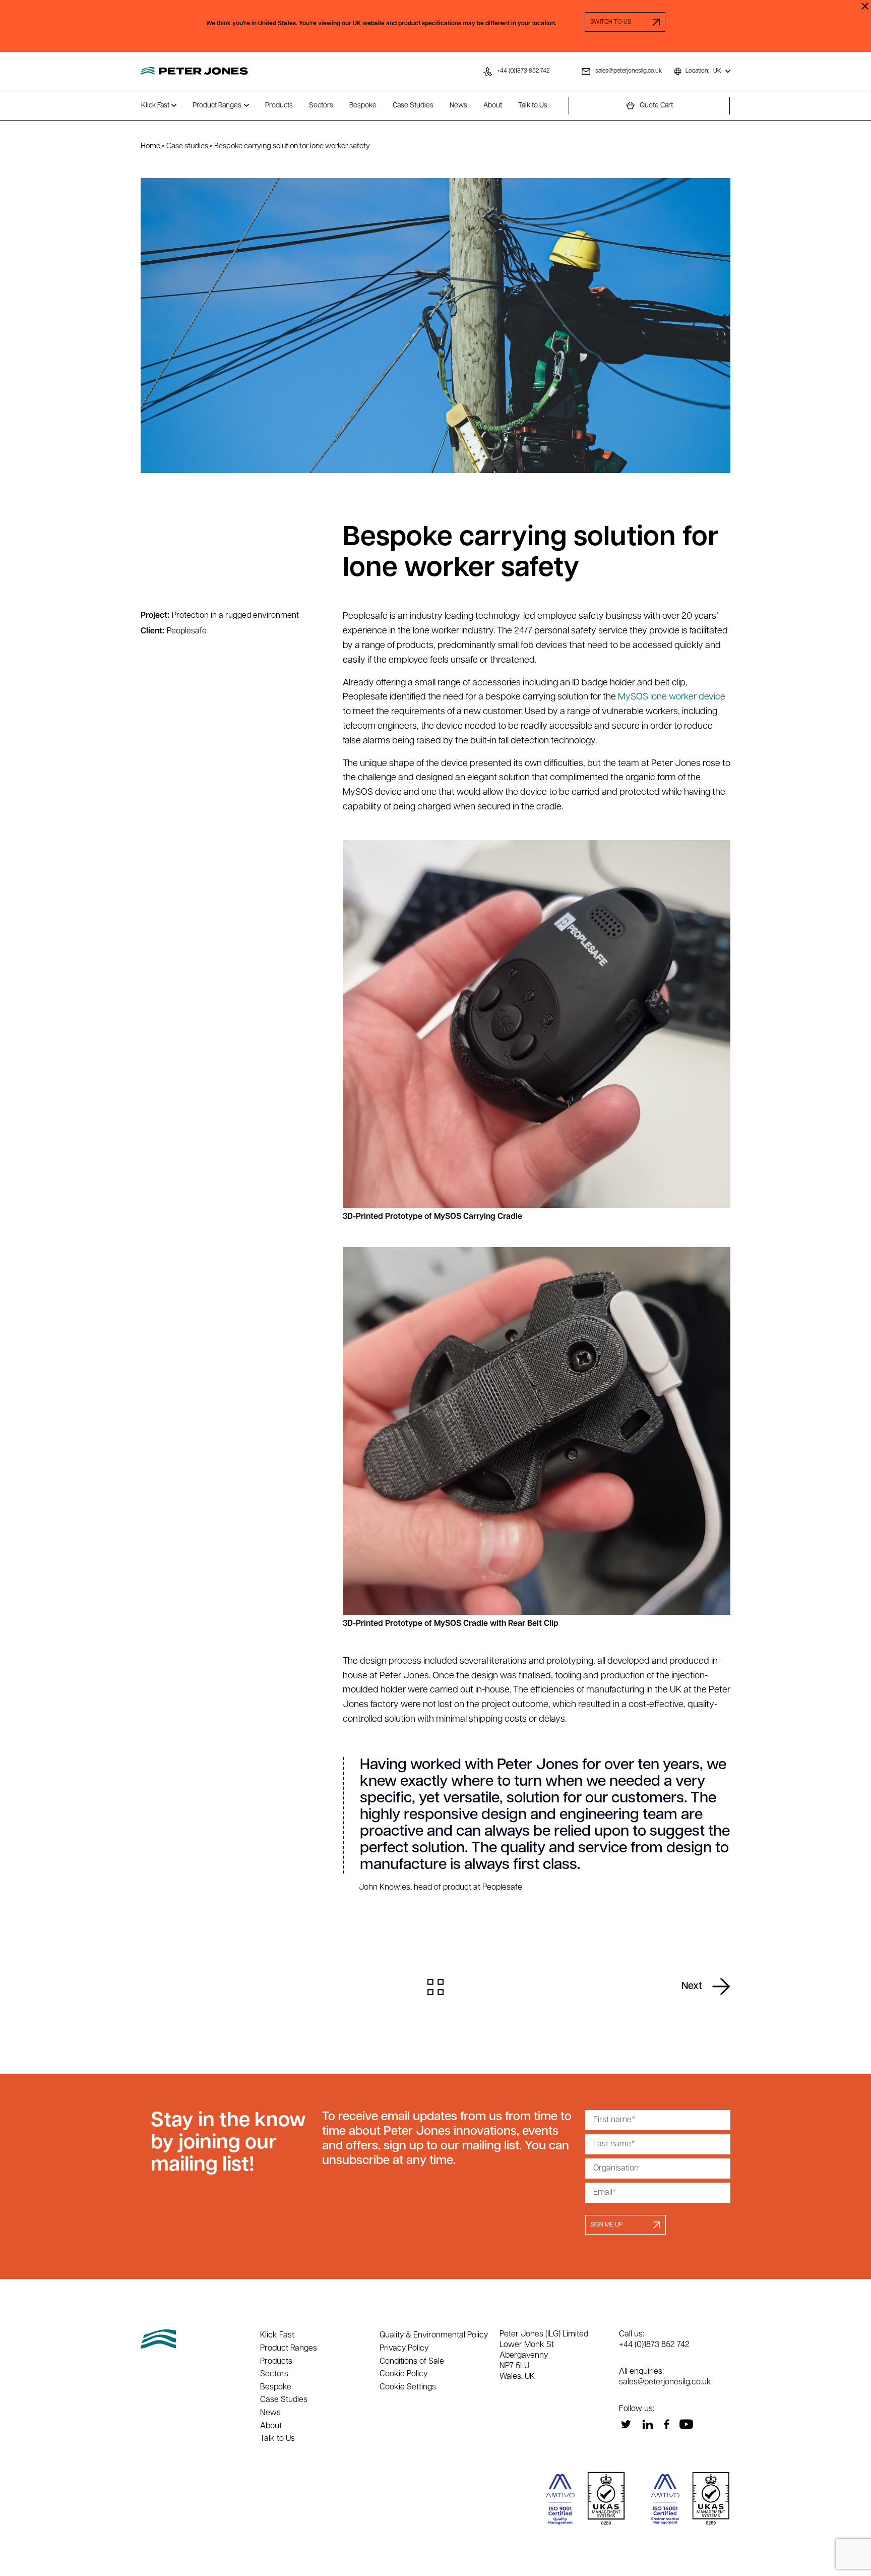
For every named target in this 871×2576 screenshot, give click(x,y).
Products (279, 106)
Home (150, 147)
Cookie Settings (408, 2387)
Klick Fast (155, 106)
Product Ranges (217, 106)
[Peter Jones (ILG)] (194, 71)
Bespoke (363, 106)
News (458, 106)
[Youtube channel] (686, 2424)
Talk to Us (533, 106)
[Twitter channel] (626, 2424)
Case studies (187, 147)
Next (692, 1986)
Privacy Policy (404, 2349)
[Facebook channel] (666, 2424)
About (493, 106)
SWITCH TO (625, 22)
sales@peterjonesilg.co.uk (665, 2382)
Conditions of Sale (412, 2362)
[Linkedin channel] (647, 2424)
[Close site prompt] (865, 6)
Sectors (321, 106)
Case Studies (413, 106)
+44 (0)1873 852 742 (654, 2345)
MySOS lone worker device (672, 697)
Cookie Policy (403, 2374)
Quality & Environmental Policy (434, 2335)
